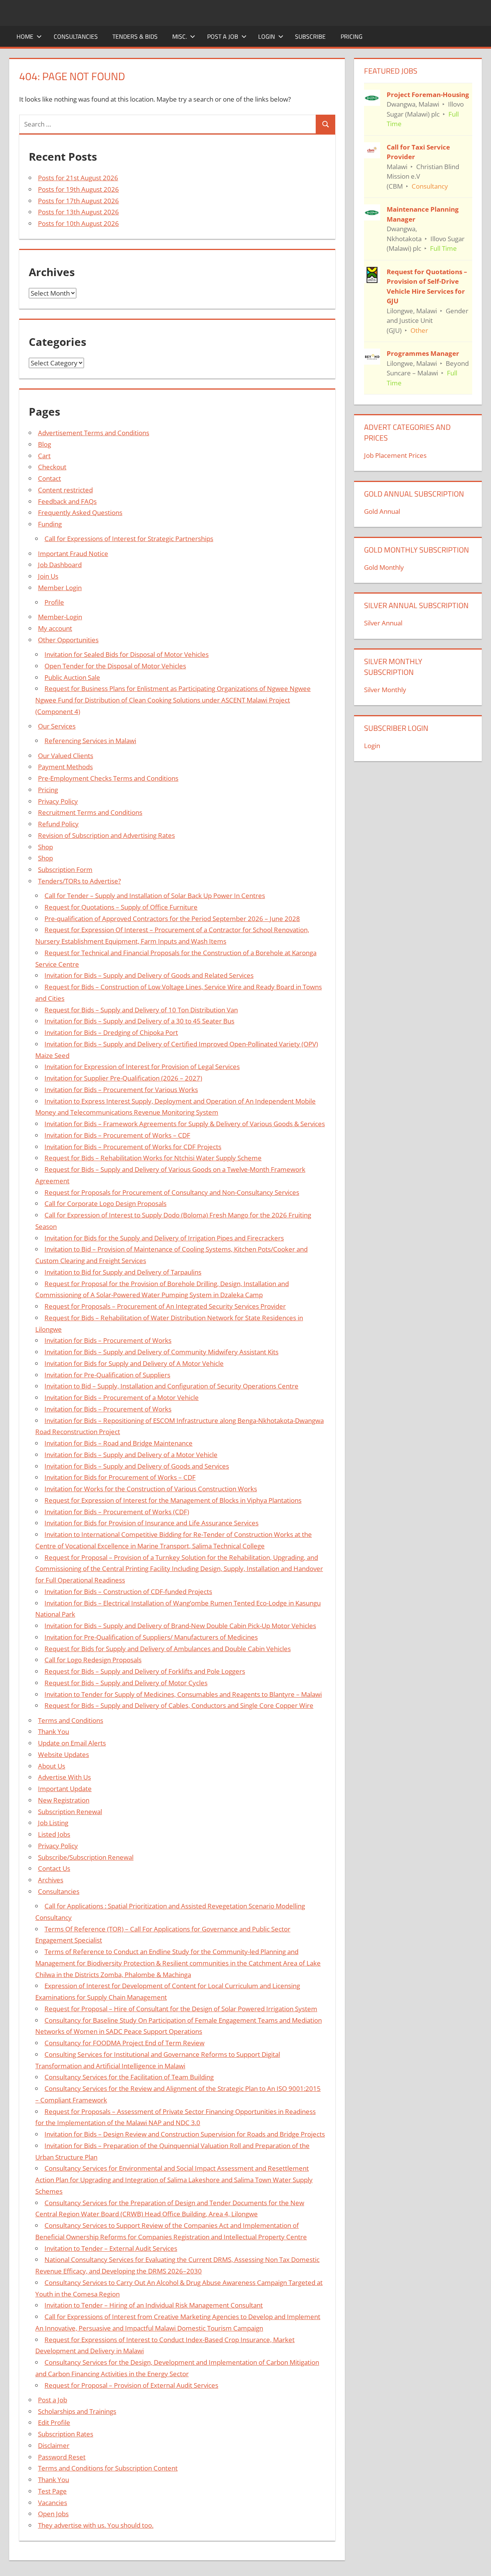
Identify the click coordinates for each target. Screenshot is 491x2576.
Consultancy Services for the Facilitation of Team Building (129, 2077)
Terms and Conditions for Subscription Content (108, 2468)
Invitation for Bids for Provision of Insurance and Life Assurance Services (152, 1523)
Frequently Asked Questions (80, 512)
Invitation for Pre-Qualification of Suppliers (107, 1375)
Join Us (48, 576)
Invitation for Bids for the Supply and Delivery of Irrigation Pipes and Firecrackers (164, 1238)
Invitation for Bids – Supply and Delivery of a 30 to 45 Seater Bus (139, 1021)
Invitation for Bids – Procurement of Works (108, 1340)
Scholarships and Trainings (77, 2411)
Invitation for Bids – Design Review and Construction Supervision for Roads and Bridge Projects (185, 2134)
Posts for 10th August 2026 (78, 223)
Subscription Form (65, 869)
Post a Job (223, 36)
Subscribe (310, 36)
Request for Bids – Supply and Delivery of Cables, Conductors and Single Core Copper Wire (179, 1705)
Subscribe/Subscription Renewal (86, 1857)
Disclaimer (54, 2445)
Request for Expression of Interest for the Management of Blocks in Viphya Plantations (173, 1500)
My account (55, 628)
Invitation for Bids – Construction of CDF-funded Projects (128, 1591)
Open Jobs (53, 2514)
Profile (54, 602)
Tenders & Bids (135, 36)
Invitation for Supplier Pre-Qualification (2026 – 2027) (123, 1078)
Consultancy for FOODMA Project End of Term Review (124, 2043)
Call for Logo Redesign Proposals (93, 1660)
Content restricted (65, 490)
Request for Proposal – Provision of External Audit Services (131, 2385)
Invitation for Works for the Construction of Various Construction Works (151, 1489)
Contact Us (54, 1868)
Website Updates (63, 1754)
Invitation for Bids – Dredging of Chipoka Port (111, 1032)
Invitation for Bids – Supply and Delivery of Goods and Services (137, 1466)
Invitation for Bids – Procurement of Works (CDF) (117, 1512)
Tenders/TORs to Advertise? (79, 881)
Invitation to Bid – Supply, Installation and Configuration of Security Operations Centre (171, 1386)
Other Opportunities (68, 640)
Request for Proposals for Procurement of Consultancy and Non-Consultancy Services (172, 1192)
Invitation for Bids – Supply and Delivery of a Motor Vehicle (131, 1455)
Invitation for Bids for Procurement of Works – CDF (120, 1477)
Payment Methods (65, 767)
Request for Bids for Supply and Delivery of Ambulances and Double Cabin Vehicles (168, 1649)
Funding (50, 524)
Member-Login (60, 617)
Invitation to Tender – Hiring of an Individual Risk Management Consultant (154, 2305)
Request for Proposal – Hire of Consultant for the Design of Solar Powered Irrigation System (181, 2009)
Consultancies (76, 36)
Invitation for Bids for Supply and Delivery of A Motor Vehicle (134, 1363)
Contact (49, 478)
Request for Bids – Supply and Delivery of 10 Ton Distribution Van (141, 1010)
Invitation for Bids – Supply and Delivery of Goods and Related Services (149, 975)
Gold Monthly (384, 567)
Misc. (180, 36)
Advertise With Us (64, 1777)
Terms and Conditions (71, 1720)
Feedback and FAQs (67, 501)
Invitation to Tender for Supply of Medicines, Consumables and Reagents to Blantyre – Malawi (183, 1694)
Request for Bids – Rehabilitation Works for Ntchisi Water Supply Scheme (153, 1158)
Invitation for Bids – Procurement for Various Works (121, 1090)
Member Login (60, 588)
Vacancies (53, 2503)
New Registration (64, 1800)
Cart (44, 456)
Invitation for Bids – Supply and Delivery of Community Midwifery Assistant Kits (161, 1352)
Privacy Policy (58, 801)
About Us (52, 1766)
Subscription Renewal (70, 1812)
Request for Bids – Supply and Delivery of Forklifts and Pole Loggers (145, 1671)
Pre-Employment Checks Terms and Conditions (108, 778)
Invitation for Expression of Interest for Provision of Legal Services (142, 1067)
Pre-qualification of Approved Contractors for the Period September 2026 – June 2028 (172, 919)
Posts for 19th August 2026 (78, 189)
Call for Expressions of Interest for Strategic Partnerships (129, 539)
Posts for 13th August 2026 (78, 212)
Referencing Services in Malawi (90, 741)
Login (267, 36)
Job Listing (53, 1823)
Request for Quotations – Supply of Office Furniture (121, 907)
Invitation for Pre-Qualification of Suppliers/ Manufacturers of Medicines (151, 1637)
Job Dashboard (60, 565)
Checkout (52, 467)
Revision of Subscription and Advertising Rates (106, 835)
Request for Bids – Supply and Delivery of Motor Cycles (126, 1683)
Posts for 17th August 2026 (78, 201)
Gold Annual (382, 511)
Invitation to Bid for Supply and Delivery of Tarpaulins (123, 1272)
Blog (44, 444)
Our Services (57, 726)
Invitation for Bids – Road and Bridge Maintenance (119, 1443)
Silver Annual (383, 623)
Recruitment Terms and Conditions (90, 812)
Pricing (352, 36)
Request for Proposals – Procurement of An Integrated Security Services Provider (165, 1306)
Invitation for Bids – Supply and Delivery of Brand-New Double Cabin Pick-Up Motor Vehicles (180, 1626)
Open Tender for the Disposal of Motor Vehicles (115, 666)
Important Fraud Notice (73, 554)
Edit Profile (54, 2422)
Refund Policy (58, 824)
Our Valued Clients (66, 756)
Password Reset (62, 2457)
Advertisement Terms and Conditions (94, 433)
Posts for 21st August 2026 (78, 178)
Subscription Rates (66, 2434)
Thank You (54, 1731)
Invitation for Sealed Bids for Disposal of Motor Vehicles (127, 654)
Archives (51, 1880)
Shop (45, 847)
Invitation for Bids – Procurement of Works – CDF (117, 1135)
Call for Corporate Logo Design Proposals (105, 1203)
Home (25, 36)
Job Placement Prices (395, 455)
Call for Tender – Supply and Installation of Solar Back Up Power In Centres (155, 896)
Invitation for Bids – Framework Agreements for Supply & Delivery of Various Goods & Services (185, 1124)
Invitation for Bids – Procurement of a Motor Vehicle (122, 1397)
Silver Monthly (385, 690)
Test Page (52, 2491)
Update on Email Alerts (72, 1743)
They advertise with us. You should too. (96, 2525)
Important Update (65, 1789)
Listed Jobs (54, 1834)
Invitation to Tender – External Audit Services (111, 2248)
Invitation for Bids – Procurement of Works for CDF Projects (133, 1147)
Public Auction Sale (72, 677)
